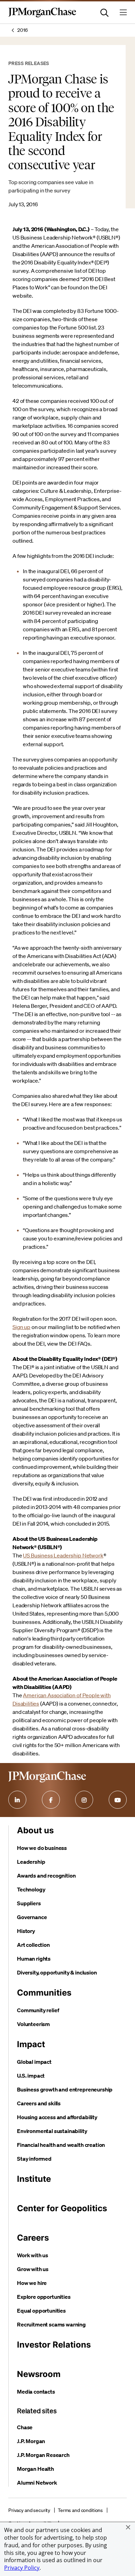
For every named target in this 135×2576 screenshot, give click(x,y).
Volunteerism (33, 2024)
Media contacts (36, 2392)
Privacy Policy (22, 2568)
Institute (34, 2179)
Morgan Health (35, 2469)
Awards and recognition (46, 1875)
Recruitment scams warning (51, 2324)
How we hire (32, 2283)
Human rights (34, 1959)
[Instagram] (84, 1800)
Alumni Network (37, 2483)
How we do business (42, 1848)
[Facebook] (51, 1800)
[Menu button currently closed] (123, 12)
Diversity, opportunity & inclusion (57, 1972)
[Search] (105, 12)
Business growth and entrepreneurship (65, 2089)
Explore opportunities (44, 2297)
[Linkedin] (17, 1800)
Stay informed (34, 2159)
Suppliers (29, 1903)
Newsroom (39, 2374)
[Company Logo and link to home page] (42, 16)
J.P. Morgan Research (43, 2455)
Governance (32, 1917)
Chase (25, 2427)
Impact (31, 2044)
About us (35, 1830)
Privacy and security (29, 2510)
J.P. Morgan (31, 2441)
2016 (22, 30)
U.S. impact (31, 2076)
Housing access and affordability (57, 2117)
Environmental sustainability (52, 2131)
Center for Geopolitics (62, 2208)
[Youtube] (118, 1800)
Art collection (33, 1945)
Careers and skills (39, 2103)
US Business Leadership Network (63, 1555)
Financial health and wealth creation (61, 2145)
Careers (33, 2238)
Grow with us (33, 2269)
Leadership (31, 1862)
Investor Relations (54, 2345)
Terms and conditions (80, 2510)
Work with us (33, 2255)
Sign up (21, 1327)
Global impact (34, 2062)
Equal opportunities (41, 2311)
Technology (31, 1889)
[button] (128, 2527)
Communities (44, 1993)
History (26, 1931)
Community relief (38, 2010)
